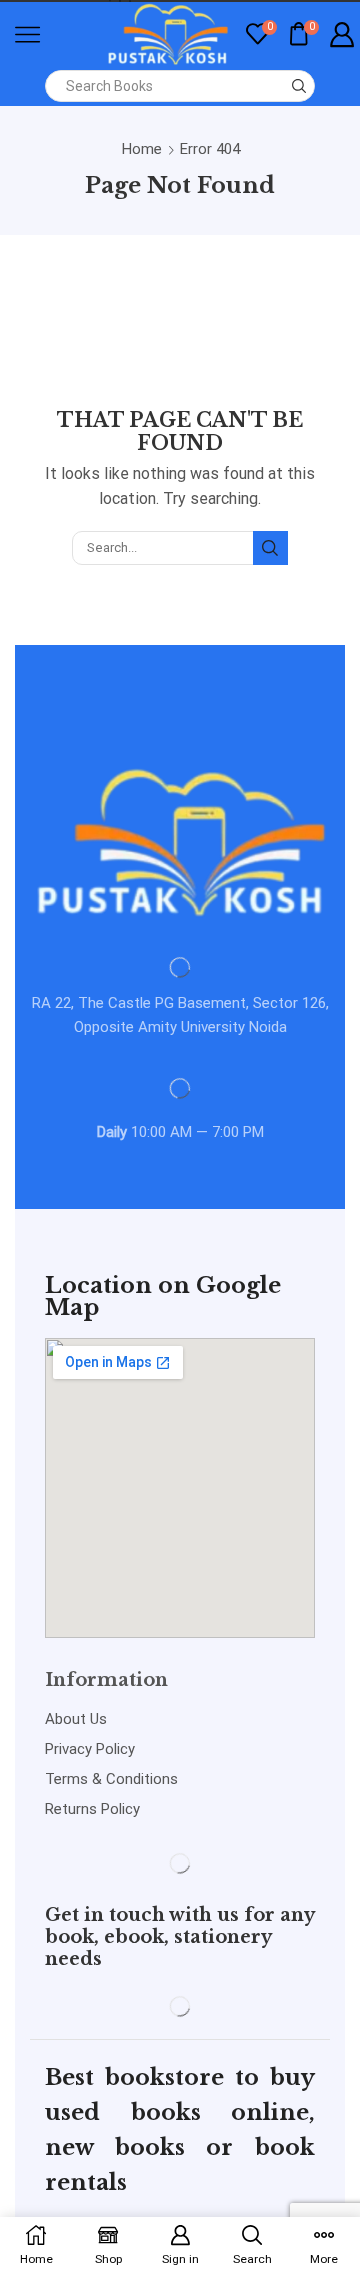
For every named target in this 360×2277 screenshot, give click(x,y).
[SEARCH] (270, 548)
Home (142, 149)
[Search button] (299, 86)
